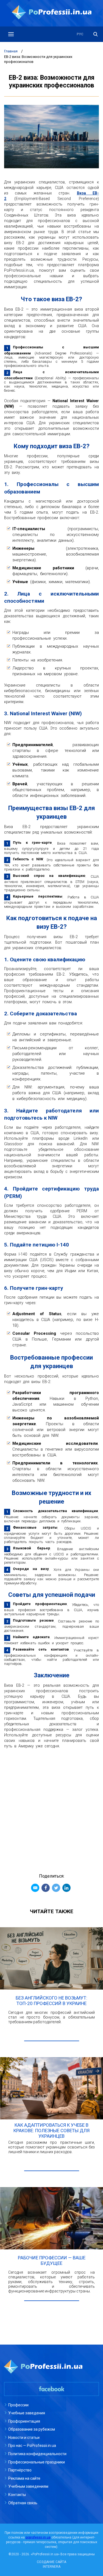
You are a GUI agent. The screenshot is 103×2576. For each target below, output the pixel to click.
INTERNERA (52, 2567)
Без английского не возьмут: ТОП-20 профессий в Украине (51, 2001)
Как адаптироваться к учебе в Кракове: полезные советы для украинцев (51, 2131)
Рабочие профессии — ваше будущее (52, 2260)
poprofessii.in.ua (38, 2537)
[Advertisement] (51, 1808)
